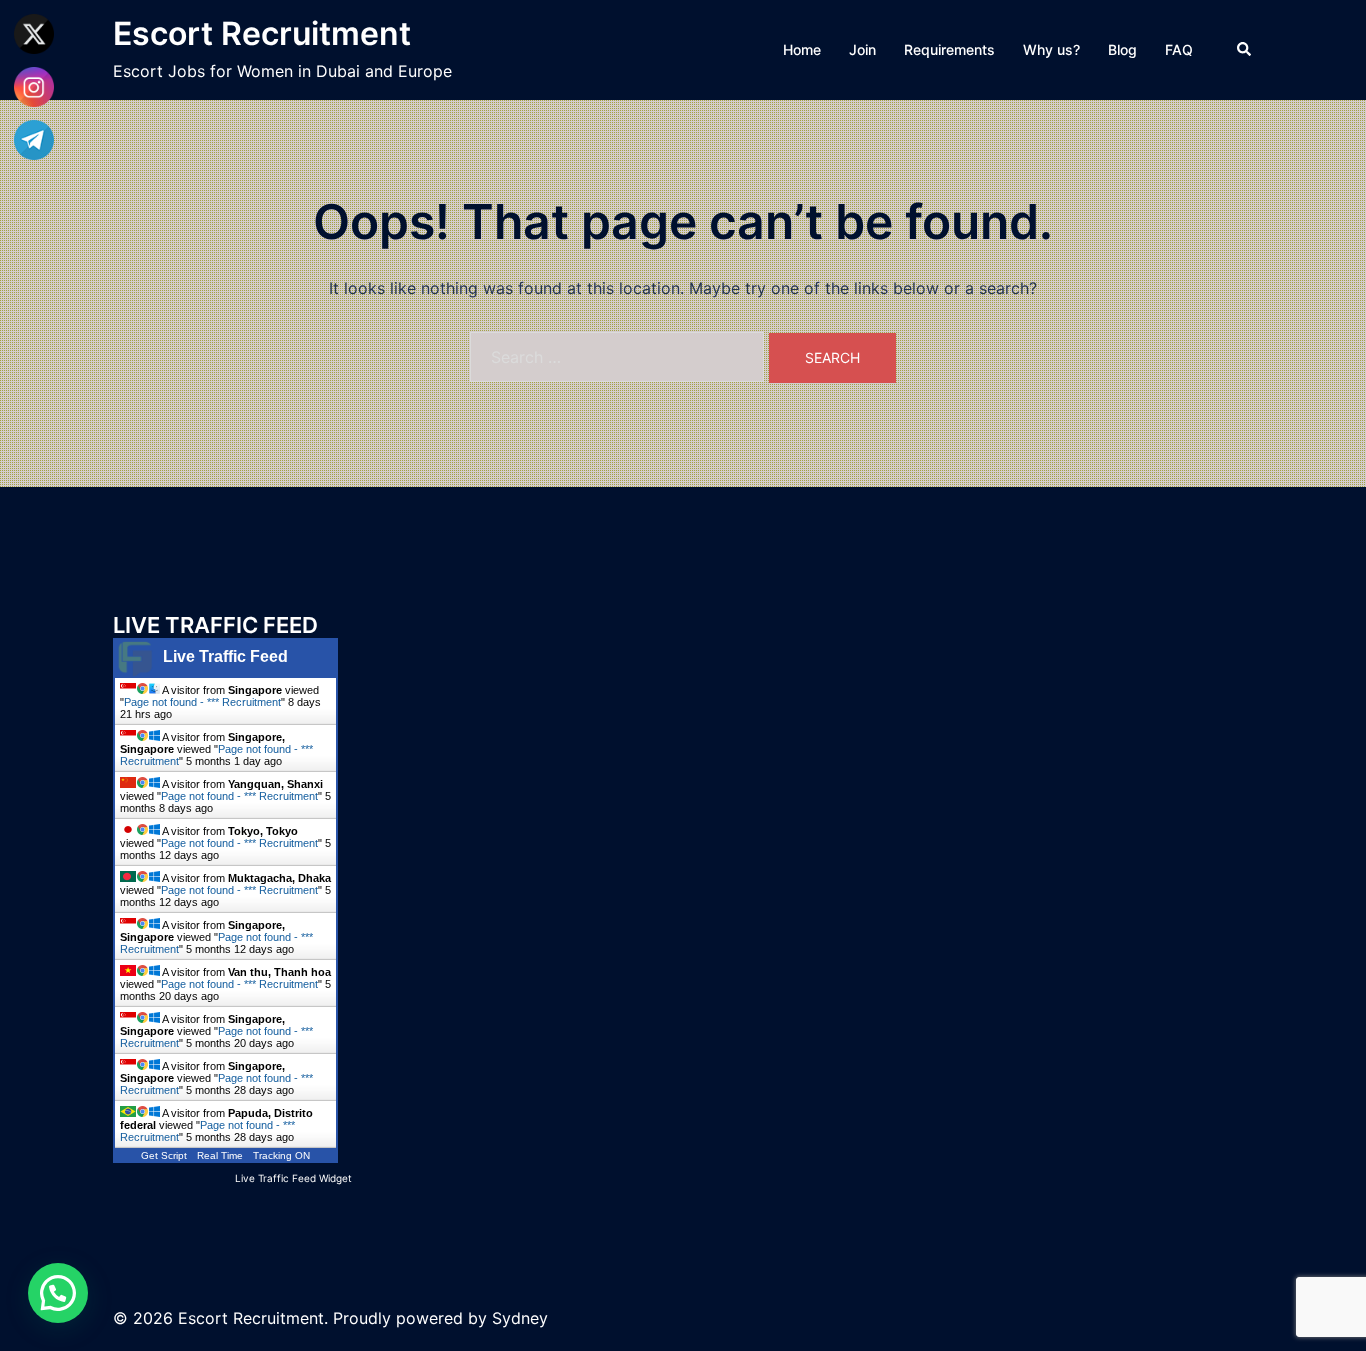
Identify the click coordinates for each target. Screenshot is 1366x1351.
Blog (1122, 49)
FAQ (1179, 49)
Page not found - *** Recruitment (202, 702)
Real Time (220, 1155)
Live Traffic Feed (225, 656)
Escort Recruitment (262, 33)
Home (802, 49)
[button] (1245, 50)
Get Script (164, 1155)
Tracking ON (281, 1155)
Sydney (520, 1318)
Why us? (1051, 49)
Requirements (949, 49)
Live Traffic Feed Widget (293, 1178)
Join (862, 49)
